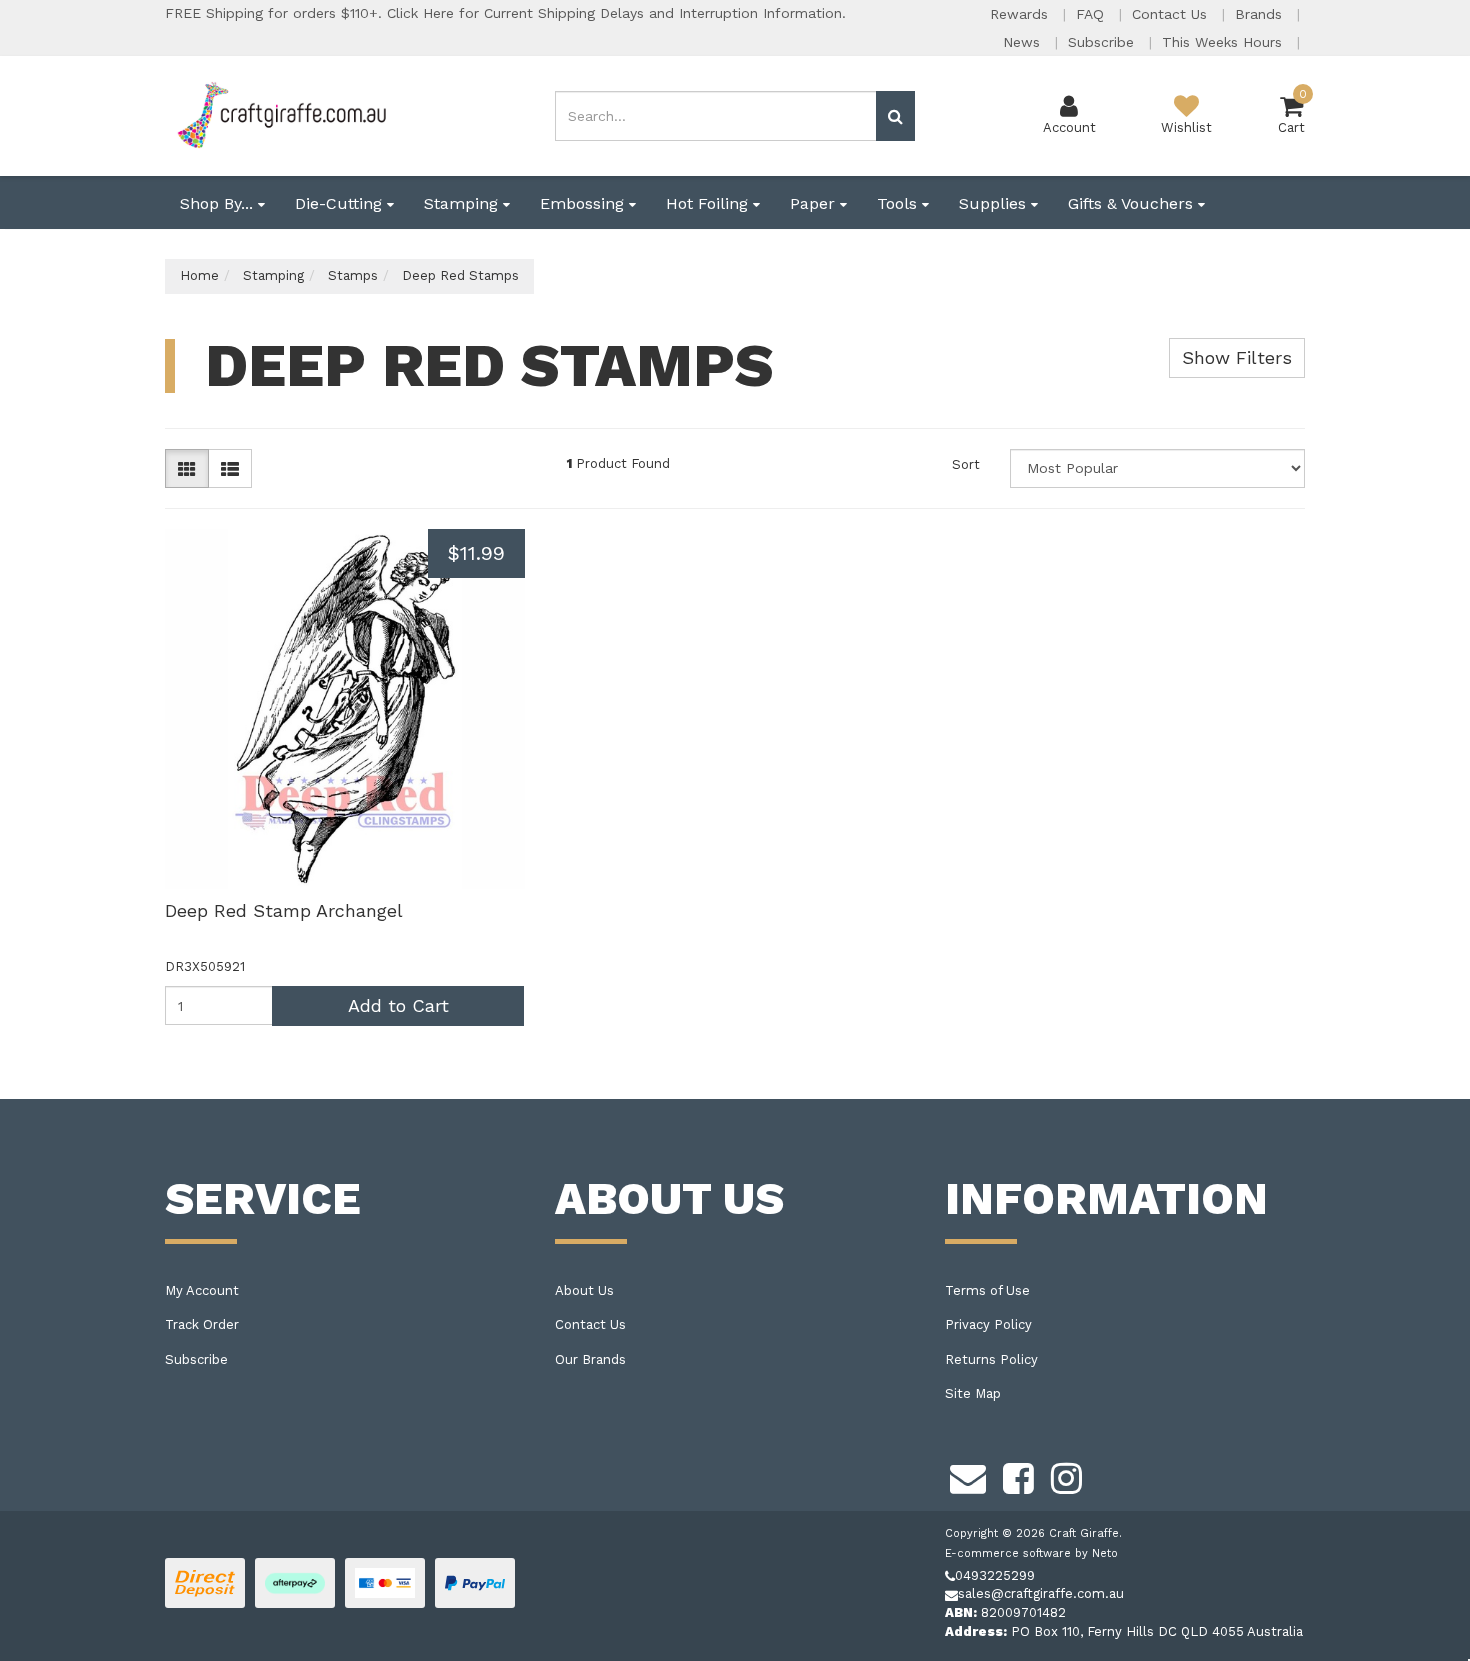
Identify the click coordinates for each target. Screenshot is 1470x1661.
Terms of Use (987, 1290)
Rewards (1021, 14)
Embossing (584, 203)
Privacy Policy (988, 1324)
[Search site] (895, 116)
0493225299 (995, 1575)
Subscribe (1103, 42)
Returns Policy (991, 1359)
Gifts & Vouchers (1133, 203)
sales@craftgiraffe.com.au (1041, 1593)
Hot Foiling (709, 203)
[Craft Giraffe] (280, 114)
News (1024, 42)
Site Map (973, 1393)
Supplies (995, 203)
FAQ (1092, 14)
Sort (966, 464)
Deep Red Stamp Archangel (284, 910)
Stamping (463, 203)
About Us (584, 1290)
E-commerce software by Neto (1031, 1553)
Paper (815, 203)
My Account (202, 1290)
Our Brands (590, 1359)
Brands (1261, 14)
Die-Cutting (341, 203)
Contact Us (1172, 14)
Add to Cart (398, 1005)
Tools (899, 203)
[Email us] (968, 1475)
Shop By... (219, 203)
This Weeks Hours (1224, 42)
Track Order (202, 1324)
